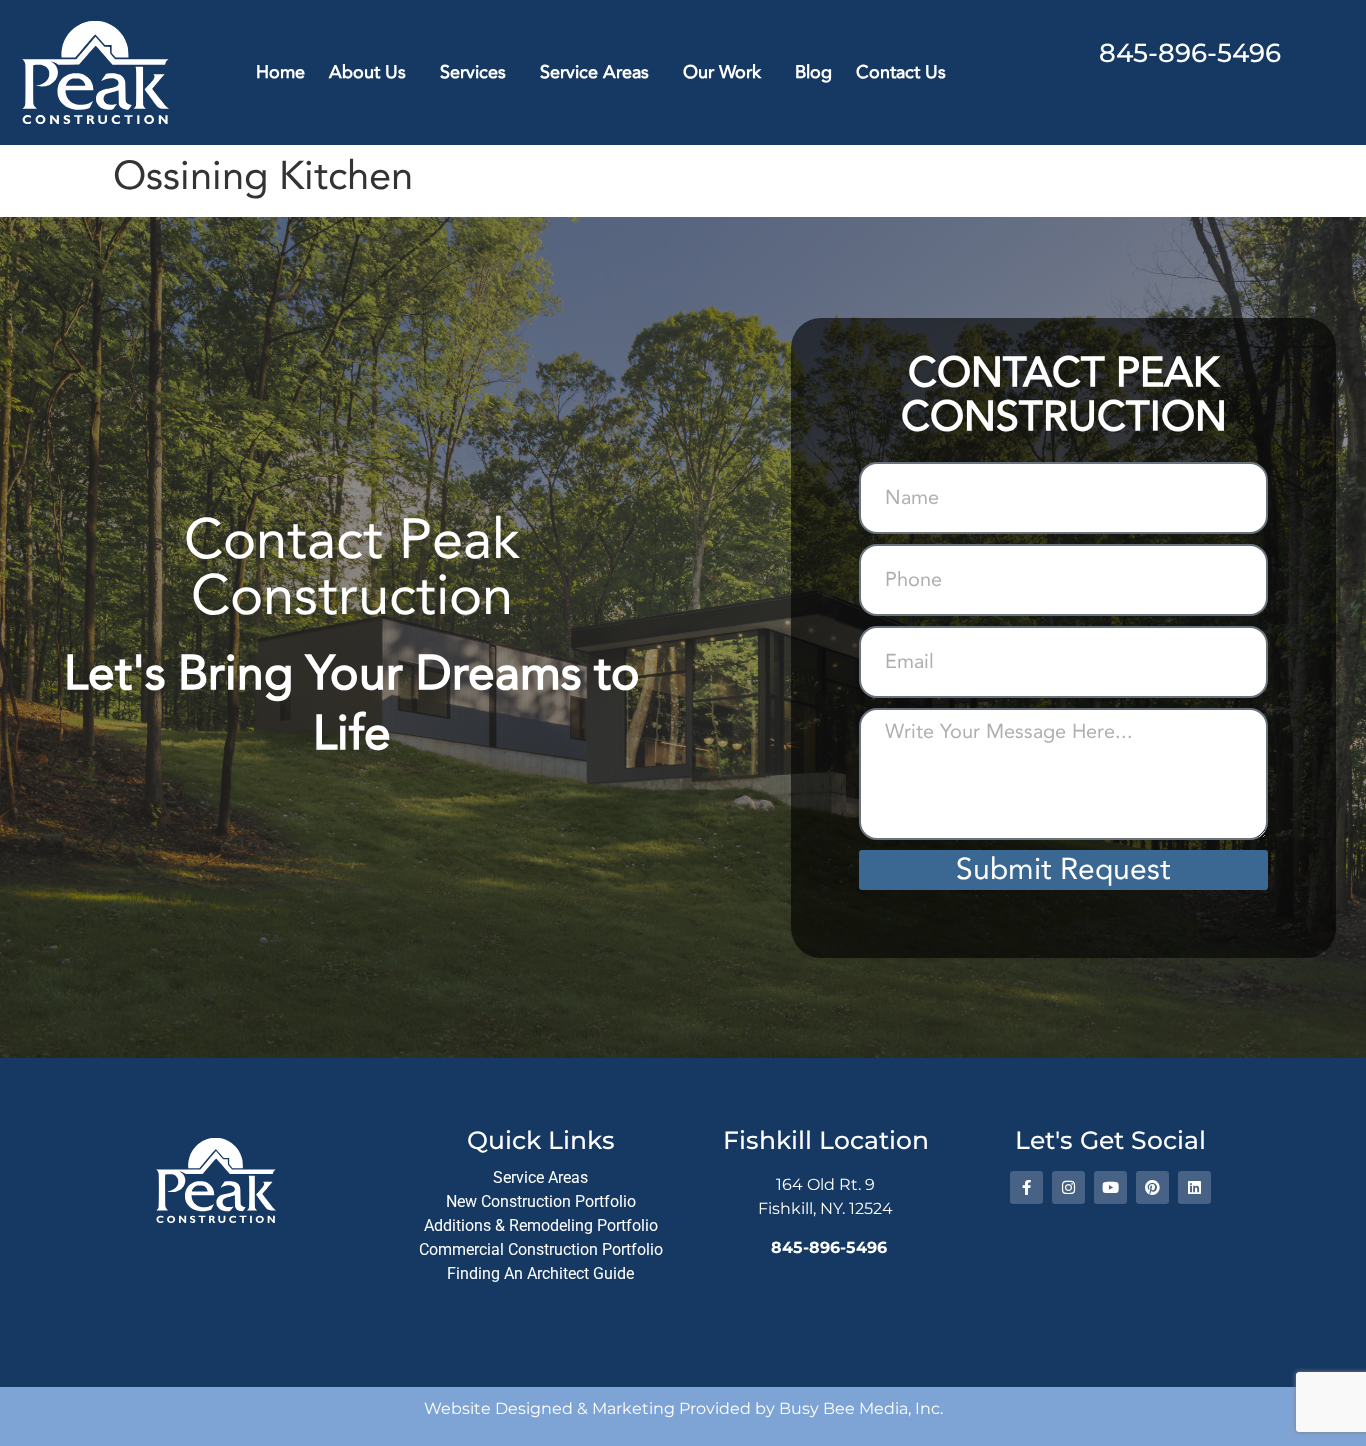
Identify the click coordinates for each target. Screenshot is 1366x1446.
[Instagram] (1068, 1187)
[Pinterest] (1152, 1187)
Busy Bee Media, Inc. (861, 1408)
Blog (813, 72)
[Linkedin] (1194, 1187)
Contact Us (901, 72)
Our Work (722, 72)
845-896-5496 (1190, 53)
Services (473, 72)
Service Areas (594, 72)
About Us (367, 72)
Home (280, 72)
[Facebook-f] (1026, 1187)
